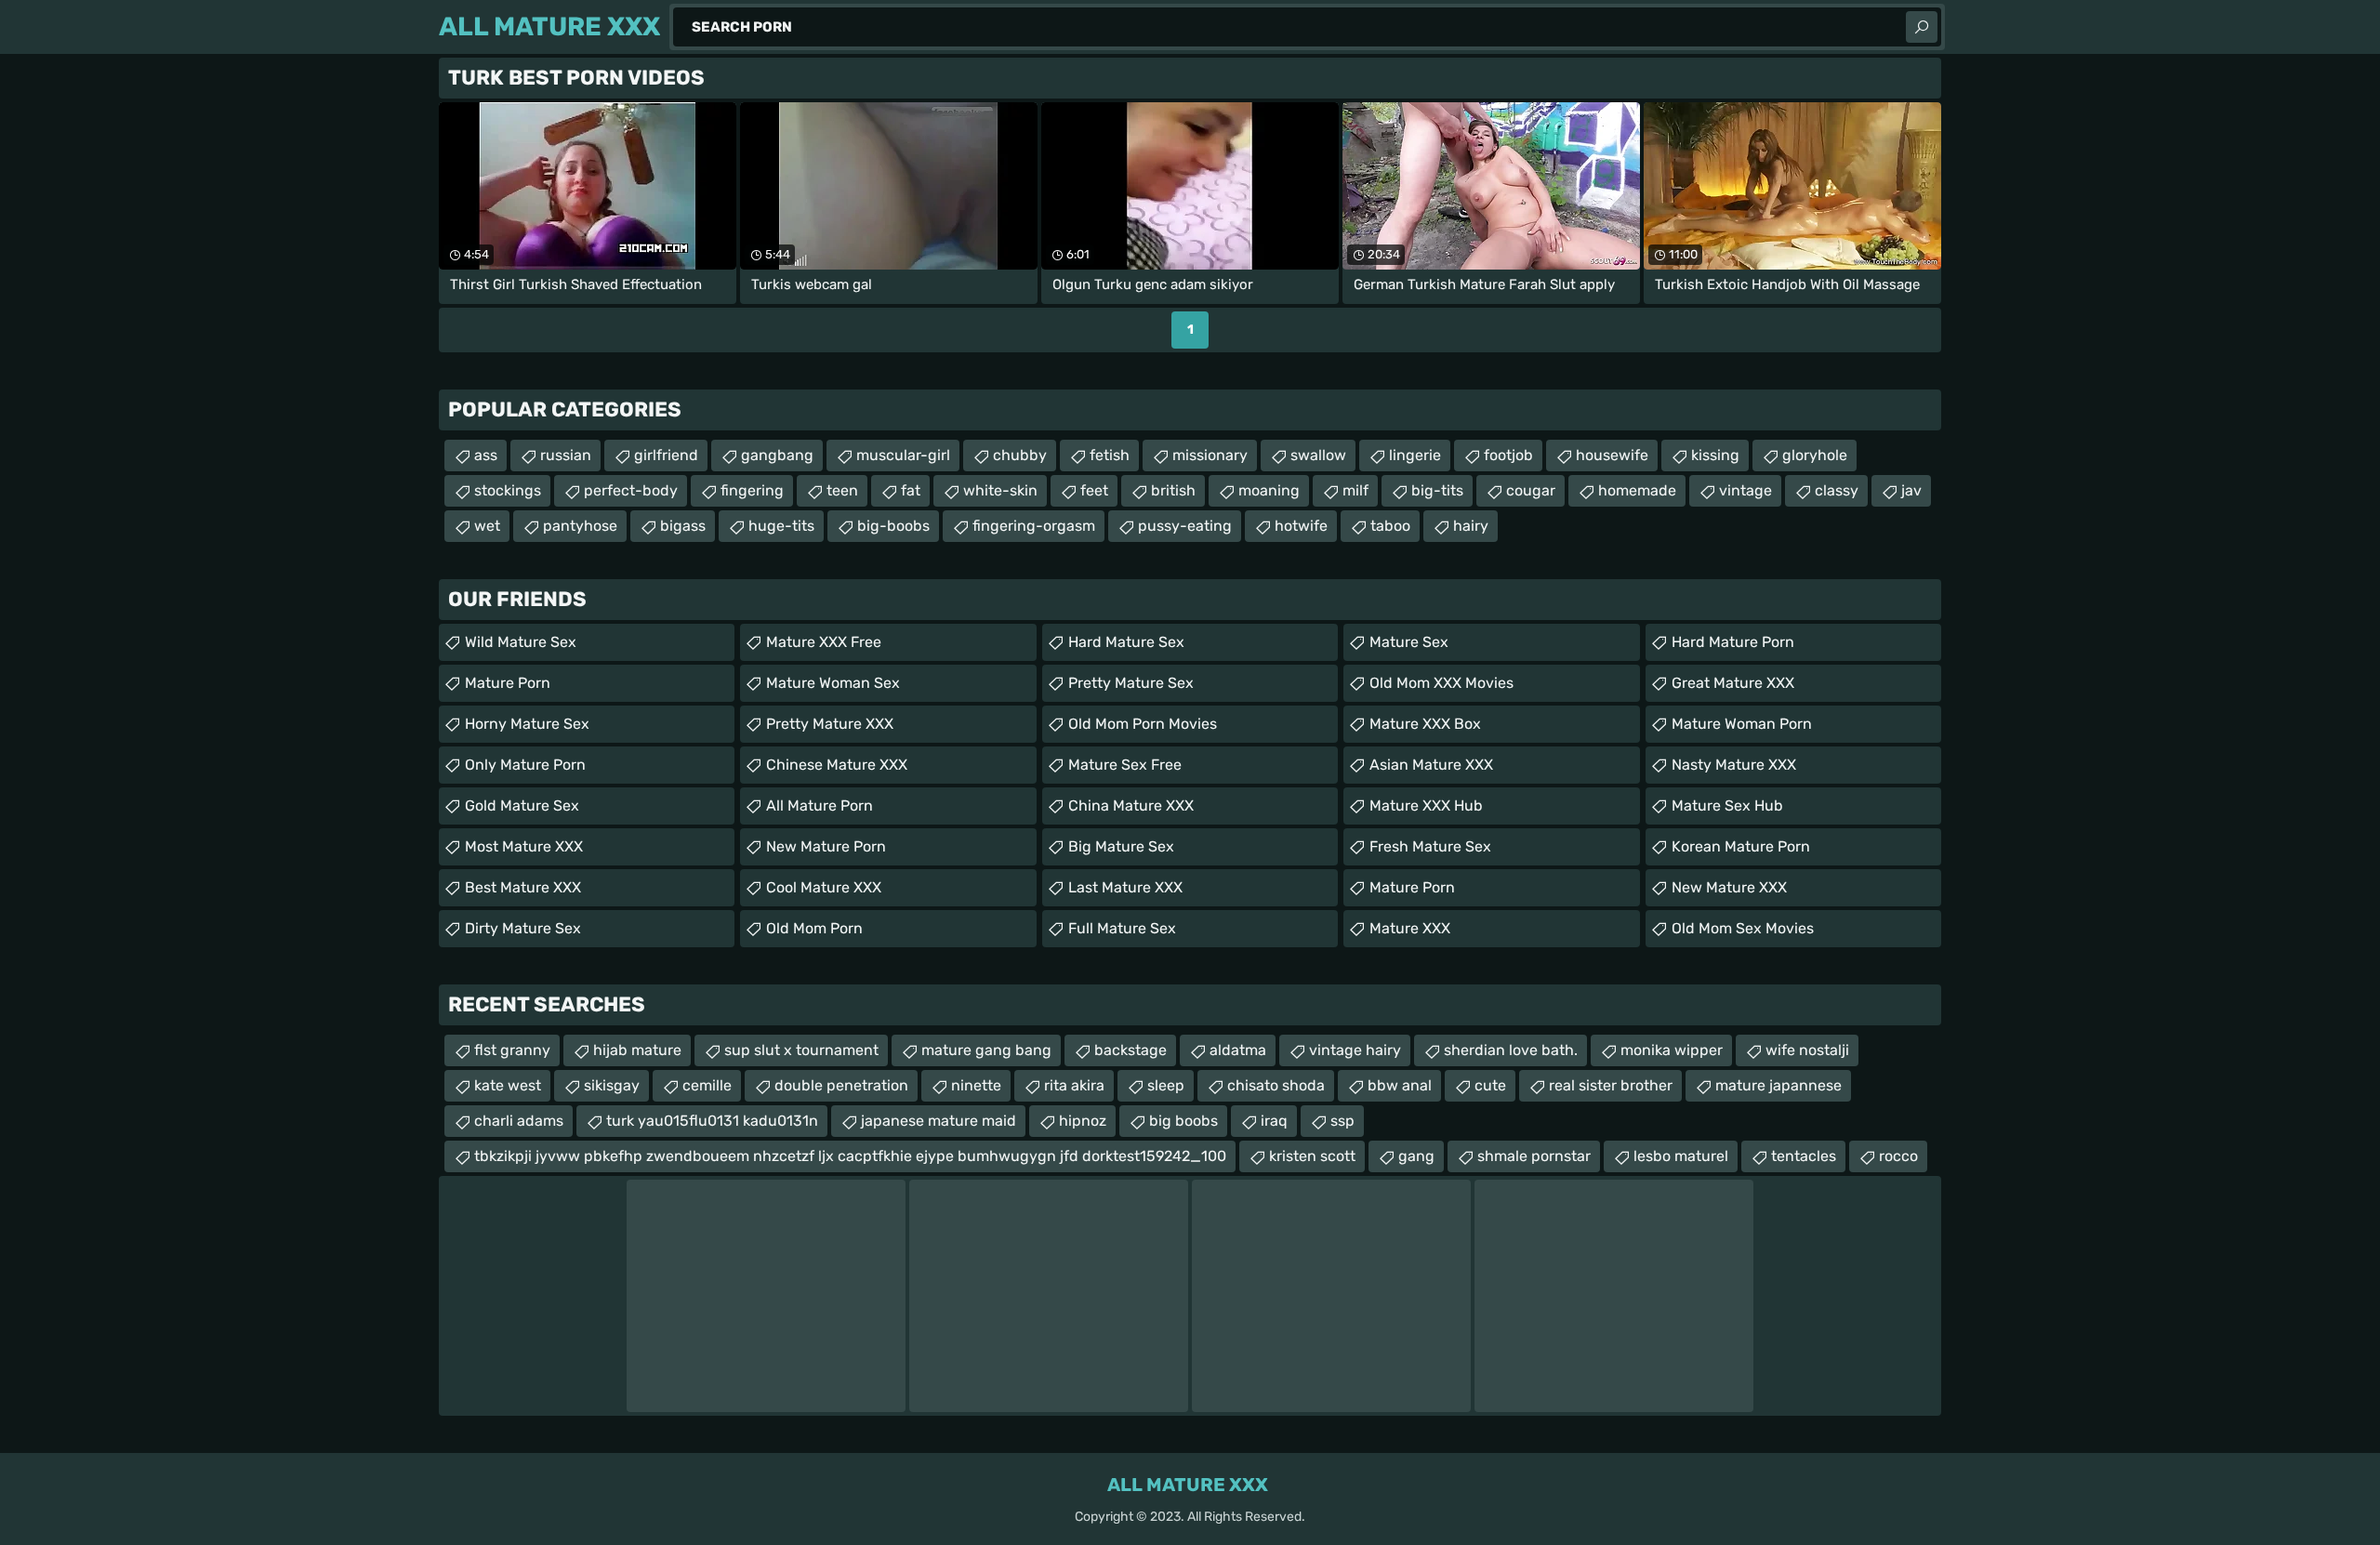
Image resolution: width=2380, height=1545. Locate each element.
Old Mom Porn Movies (1143, 724)
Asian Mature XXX (1431, 765)
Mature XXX (1410, 928)
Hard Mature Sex (1126, 642)
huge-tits (781, 526)
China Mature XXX (1131, 806)
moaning (1269, 490)
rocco (1898, 1156)
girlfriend (666, 455)
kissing (1715, 455)
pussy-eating (1185, 526)
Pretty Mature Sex (1131, 683)
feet (1094, 490)
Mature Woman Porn (1742, 724)
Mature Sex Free (1125, 765)
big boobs (1183, 1121)
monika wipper (1672, 1050)
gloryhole (1815, 455)
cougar (1531, 490)
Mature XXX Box (1425, 724)
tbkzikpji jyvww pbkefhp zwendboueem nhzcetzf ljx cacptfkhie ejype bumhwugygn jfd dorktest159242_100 (850, 1156)
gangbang (777, 455)
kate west (508, 1085)
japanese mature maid (939, 1121)
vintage (1745, 490)
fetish (1110, 455)
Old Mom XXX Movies (1441, 683)
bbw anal (1400, 1085)
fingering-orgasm (1034, 526)
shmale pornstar (1534, 1156)
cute (1490, 1085)
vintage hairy (1355, 1050)
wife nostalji (1807, 1050)
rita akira (1074, 1085)
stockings (508, 490)
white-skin (1000, 490)
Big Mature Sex (1121, 846)
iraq (1274, 1121)
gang (1416, 1156)
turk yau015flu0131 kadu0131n (712, 1121)
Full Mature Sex (1122, 928)
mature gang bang (986, 1050)
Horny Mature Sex (527, 724)
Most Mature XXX (524, 846)
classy (1837, 490)
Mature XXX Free (824, 642)
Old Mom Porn (814, 928)
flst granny (512, 1050)
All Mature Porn (820, 806)
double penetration (841, 1085)
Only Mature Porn (525, 765)
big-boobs (893, 526)
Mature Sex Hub (1727, 806)
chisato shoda (1276, 1085)
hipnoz (1083, 1121)
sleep (1166, 1085)
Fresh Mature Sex (1430, 846)
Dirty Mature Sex (523, 928)
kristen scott (1312, 1156)
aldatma (1238, 1050)
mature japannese (1778, 1085)
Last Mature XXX (1125, 887)
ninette (976, 1085)
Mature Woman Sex (833, 683)
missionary (1210, 455)
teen (842, 490)
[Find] (1922, 27)
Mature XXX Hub (1426, 806)
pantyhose (580, 526)
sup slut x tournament (801, 1050)
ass (486, 455)
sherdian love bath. (1511, 1050)
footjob (1508, 455)
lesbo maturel (1681, 1156)
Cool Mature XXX (824, 887)
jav (1911, 490)
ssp (1342, 1121)
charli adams (519, 1121)
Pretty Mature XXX (830, 724)
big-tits (1437, 490)
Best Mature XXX (523, 887)
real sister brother (1611, 1085)
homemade (1637, 490)
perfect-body (631, 490)
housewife (1612, 455)
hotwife (1301, 526)
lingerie (1415, 455)
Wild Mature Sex (521, 642)
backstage (1130, 1050)
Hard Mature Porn (1733, 642)
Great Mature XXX (1733, 683)
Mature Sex (1409, 642)
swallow (1318, 455)
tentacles (1804, 1156)
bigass (683, 526)
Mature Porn (508, 683)
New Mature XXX (1729, 887)
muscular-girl (903, 455)
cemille (707, 1085)
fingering (752, 490)
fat (911, 490)
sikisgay (612, 1085)
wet (487, 526)
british (1173, 490)
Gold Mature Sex (522, 806)
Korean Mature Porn (1741, 846)
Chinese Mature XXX (837, 765)
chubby (1020, 455)
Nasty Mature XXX (1734, 765)
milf (1355, 490)
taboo (1390, 526)
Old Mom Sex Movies (1743, 928)
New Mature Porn (826, 846)
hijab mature (637, 1050)
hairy (1471, 526)
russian (566, 455)
